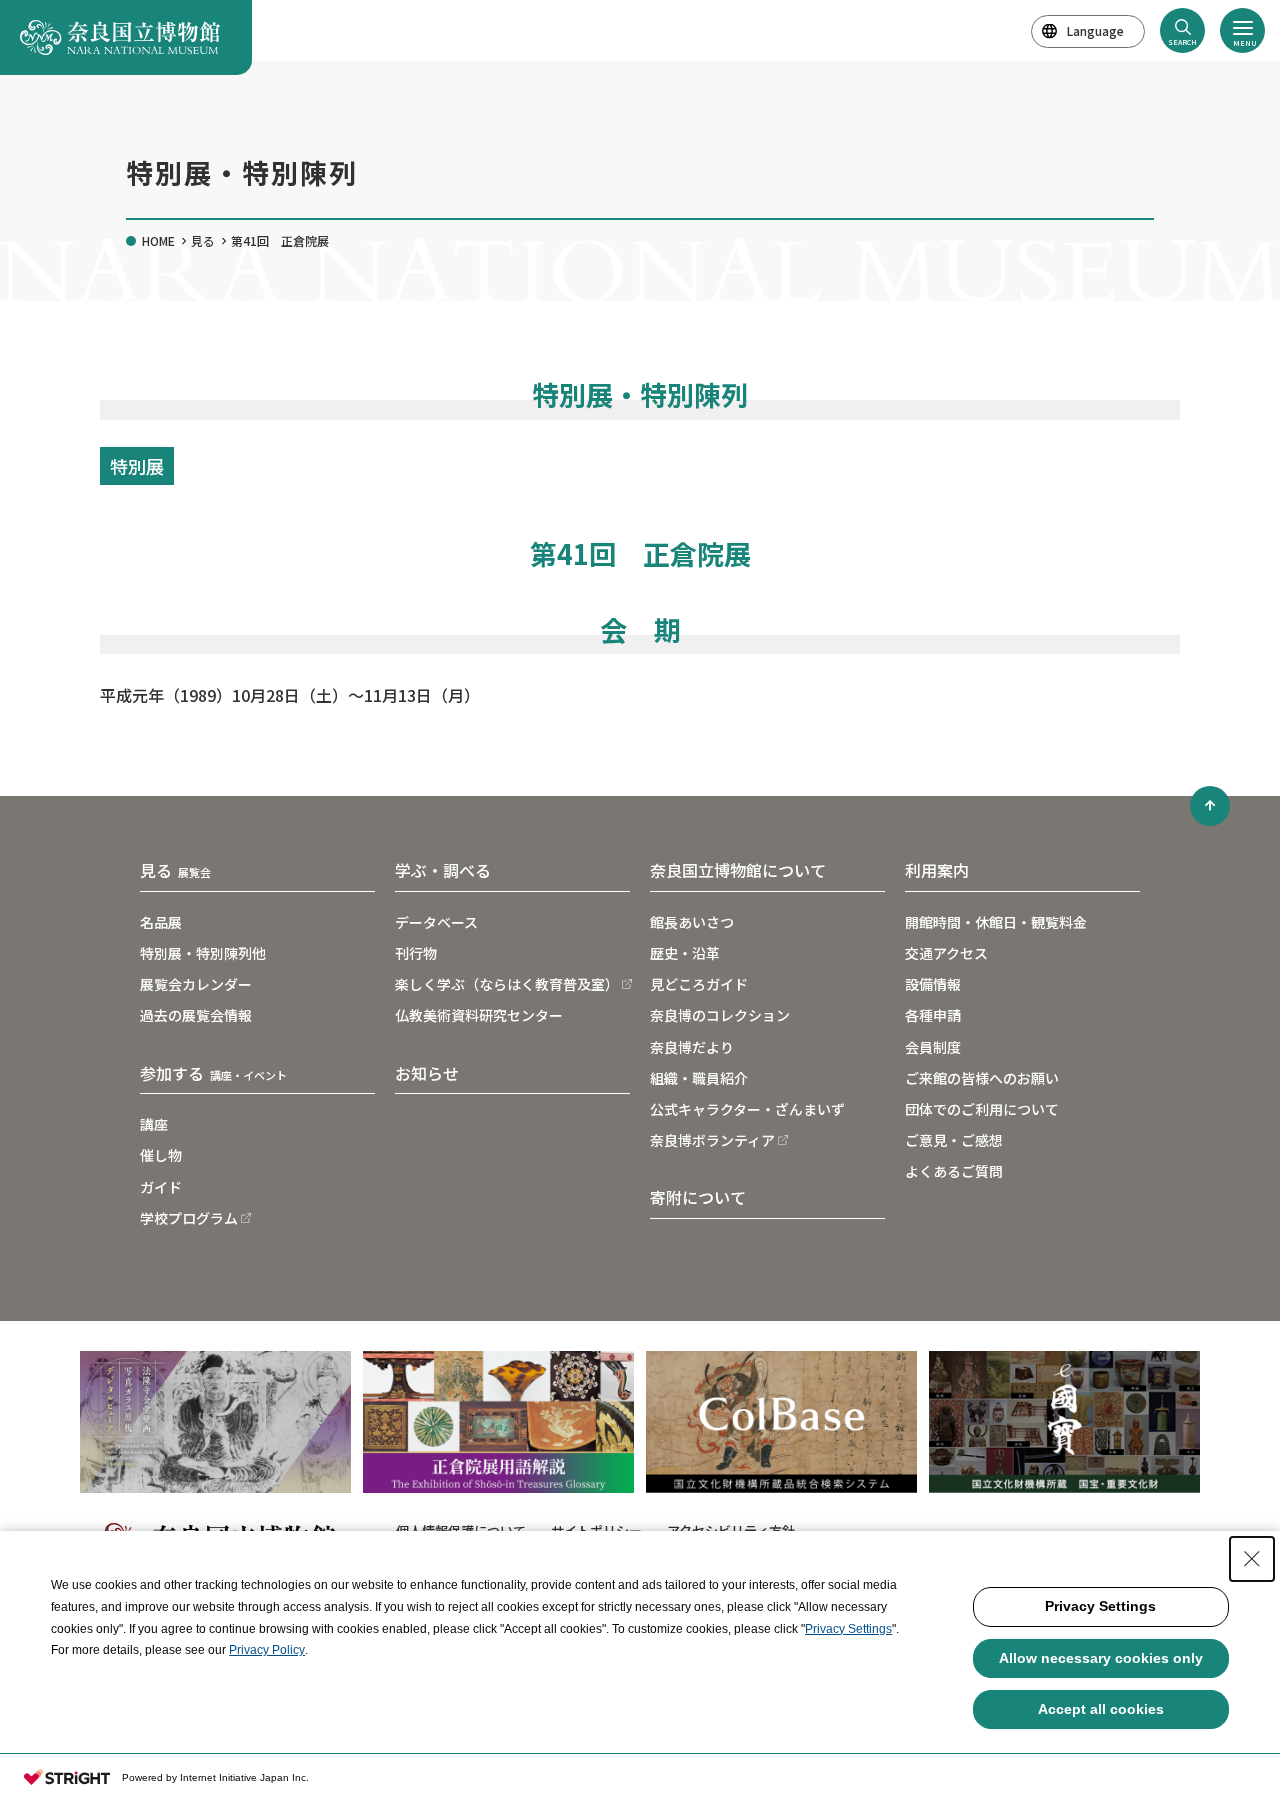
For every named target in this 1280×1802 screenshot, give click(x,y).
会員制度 (933, 1047)
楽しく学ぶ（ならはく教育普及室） (507, 984)
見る (203, 240)
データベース (436, 922)
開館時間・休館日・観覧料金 (996, 922)
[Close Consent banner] (1252, 1559)
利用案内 (937, 870)
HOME (158, 240)
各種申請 (933, 1015)
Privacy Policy (267, 1650)
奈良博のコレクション (720, 1015)
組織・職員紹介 (699, 1078)
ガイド (161, 1187)
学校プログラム (189, 1218)
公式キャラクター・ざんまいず (747, 1109)
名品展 (161, 922)
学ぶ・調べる (443, 870)
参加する (213, 1073)
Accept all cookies (1101, 1709)
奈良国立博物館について (738, 870)
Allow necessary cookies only (1101, 1658)
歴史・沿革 (685, 953)
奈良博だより (692, 1047)
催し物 (161, 1155)
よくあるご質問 (954, 1171)
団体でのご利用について (982, 1109)
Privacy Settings (848, 1629)
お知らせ (427, 1073)
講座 (154, 1124)
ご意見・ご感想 (954, 1140)
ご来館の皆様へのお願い (982, 1078)
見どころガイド (699, 984)
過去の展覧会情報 (196, 1015)
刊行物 (416, 953)
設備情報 (933, 984)
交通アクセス (946, 953)
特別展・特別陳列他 (203, 953)
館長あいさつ (692, 922)
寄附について (698, 1197)
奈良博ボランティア (712, 1140)
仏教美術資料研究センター (479, 1015)
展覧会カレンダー (196, 984)
